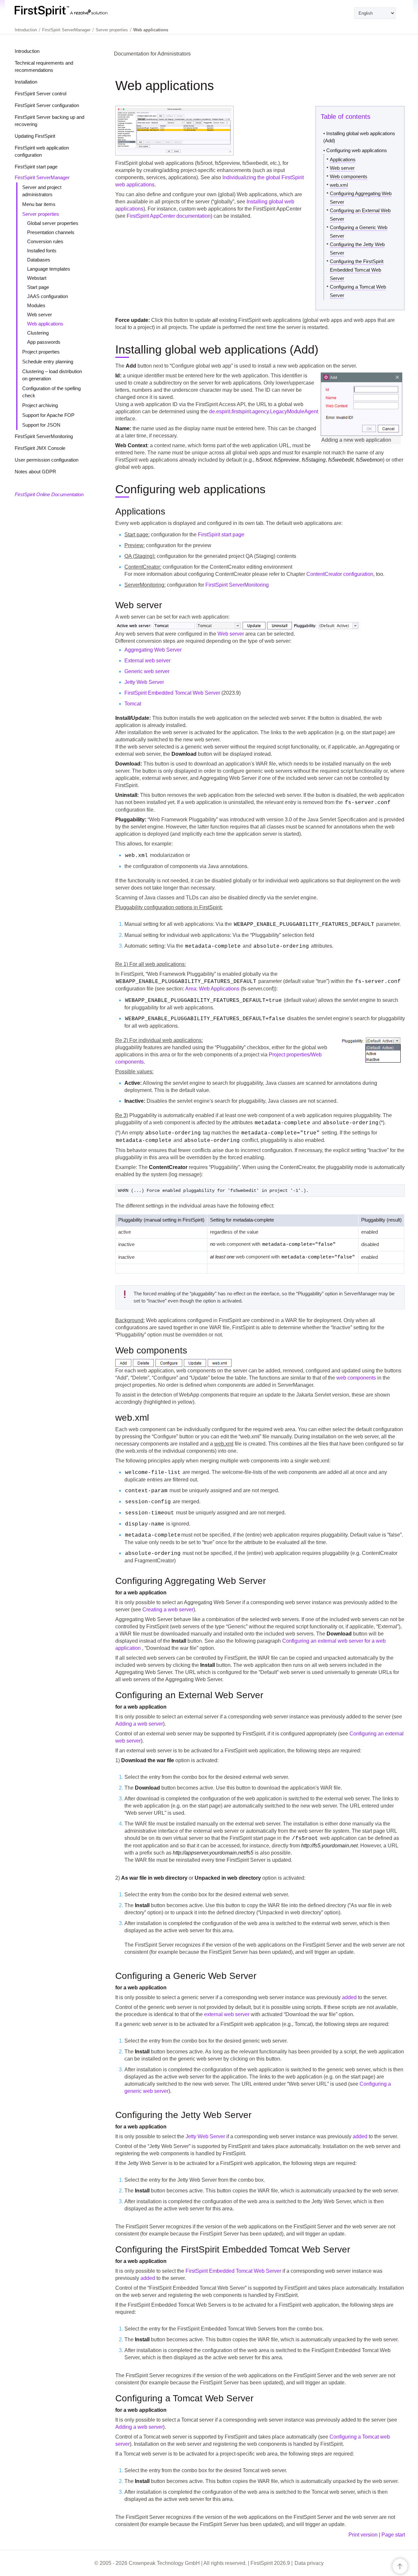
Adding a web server (139, 1724)
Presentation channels (51, 232)
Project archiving (40, 405)
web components (356, 1378)
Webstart (37, 278)
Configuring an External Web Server (360, 215)
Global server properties (53, 223)
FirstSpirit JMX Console (40, 448)
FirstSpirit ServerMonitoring (44, 436)
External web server (147, 661)
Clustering (38, 333)
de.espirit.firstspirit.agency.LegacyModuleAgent (264, 411)
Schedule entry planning (48, 362)
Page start (393, 2535)
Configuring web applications (357, 150)
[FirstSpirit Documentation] (74, 11)
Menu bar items (39, 204)
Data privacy (309, 2563)
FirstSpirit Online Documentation (49, 494)
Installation (26, 82)
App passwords (44, 342)
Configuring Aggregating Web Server (361, 198)
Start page (38, 287)
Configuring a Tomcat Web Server (358, 291)
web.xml (339, 185)
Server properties (41, 214)
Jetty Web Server (144, 682)
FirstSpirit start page (36, 167)
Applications (343, 159)
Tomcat (133, 704)
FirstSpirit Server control (40, 94)
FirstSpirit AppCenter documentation (169, 216)
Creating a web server (168, 1610)
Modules (36, 305)
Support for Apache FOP (48, 415)
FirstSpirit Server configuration (47, 105)
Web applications (45, 324)
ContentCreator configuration (340, 574)
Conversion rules (45, 241)
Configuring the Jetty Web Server (357, 249)
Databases (39, 260)
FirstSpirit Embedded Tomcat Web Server (172, 693)
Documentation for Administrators (152, 54)
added (349, 1997)
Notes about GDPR (35, 472)
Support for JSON (41, 425)
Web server (40, 315)
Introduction (27, 51)
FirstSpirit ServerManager (42, 177)
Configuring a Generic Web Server (359, 232)
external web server (227, 2014)
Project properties (41, 352)
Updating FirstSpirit (35, 136)
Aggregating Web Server (153, 650)
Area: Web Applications (212, 989)
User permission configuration (47, 460)
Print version (363, 2535)
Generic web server (147, 671)
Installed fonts (42, 251)
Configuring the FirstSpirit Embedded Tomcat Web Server (357, 270)
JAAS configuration (48, 296)
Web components (349, 176)
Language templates (49, 269)
